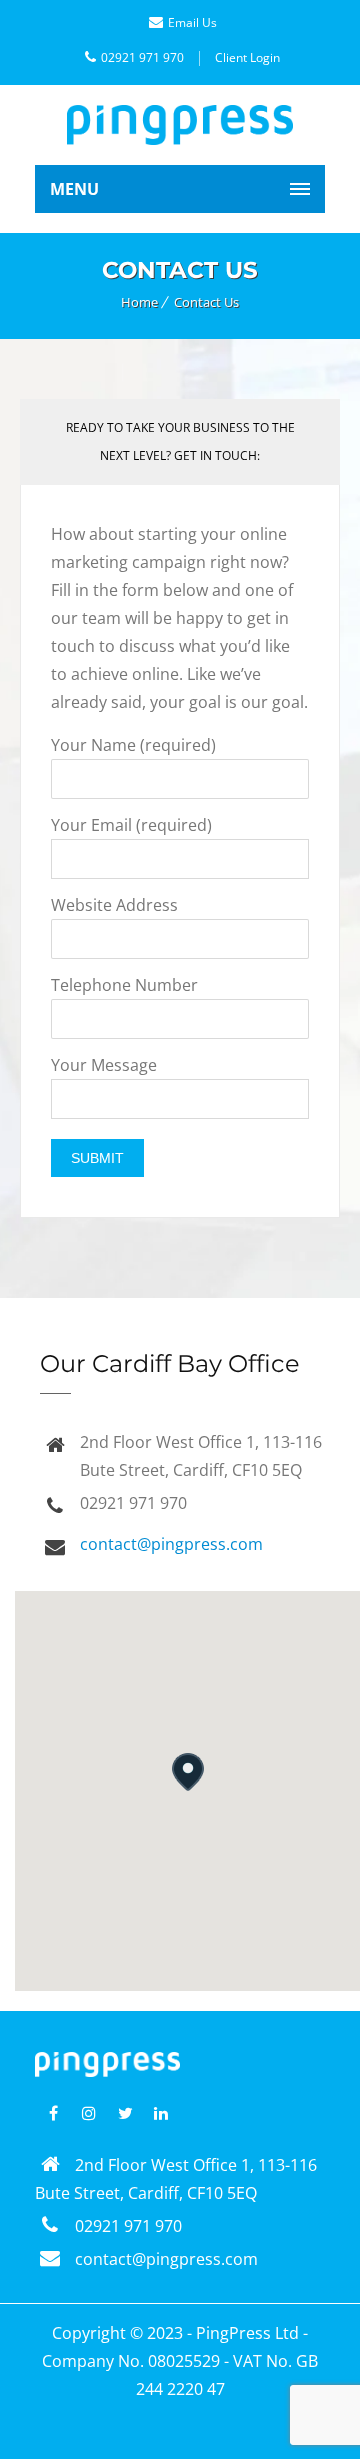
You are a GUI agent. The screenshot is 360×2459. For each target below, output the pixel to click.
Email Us (192, 22)
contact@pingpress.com (171, 1544)
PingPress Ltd (247, 2333)
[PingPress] (180, 125)
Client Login (247, 57)
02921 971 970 (142, 57)
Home (139, 302)
